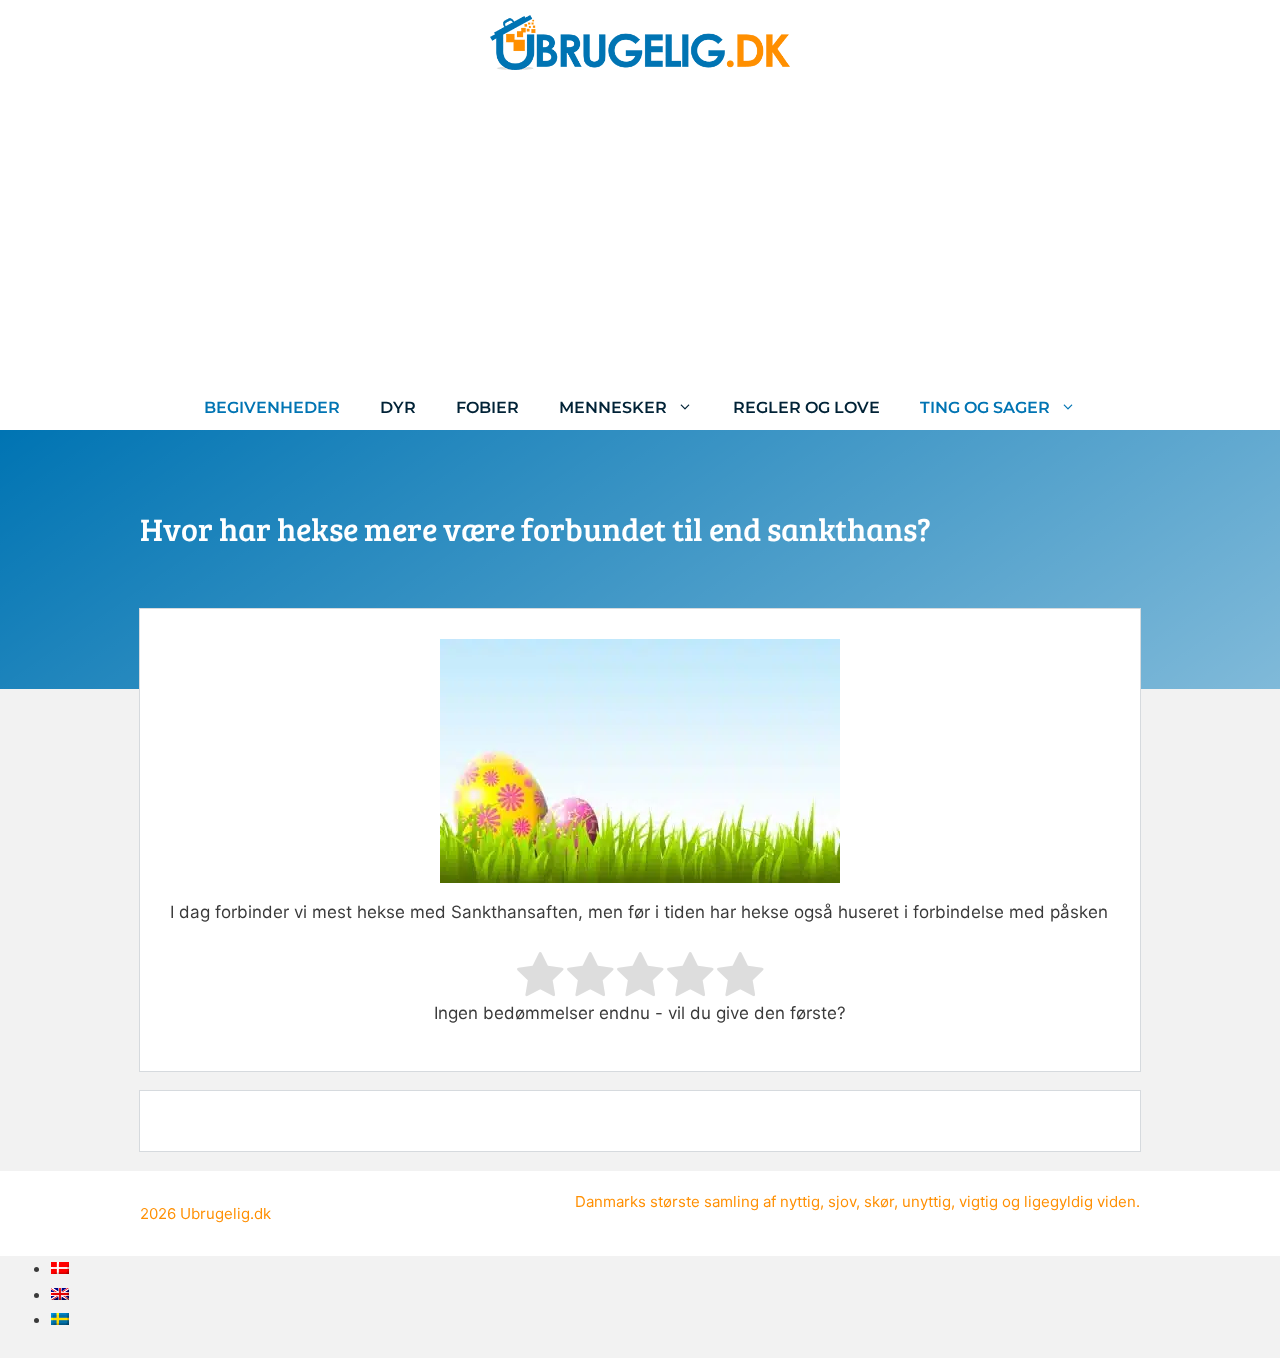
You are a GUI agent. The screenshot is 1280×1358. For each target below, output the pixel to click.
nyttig (800, 1201)
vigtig (978, 1201)
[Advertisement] (640, 235)
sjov (842, 1201)
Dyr (398, 407)
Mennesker (613, 407)
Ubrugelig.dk (225, 1213)
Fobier (487, 407)
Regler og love (806, 407)
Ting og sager (985, 407)
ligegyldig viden (1080, 1201)
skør (879, 1201)
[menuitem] (60, 1268)
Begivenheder (272, 407)
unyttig (926, 1201)
